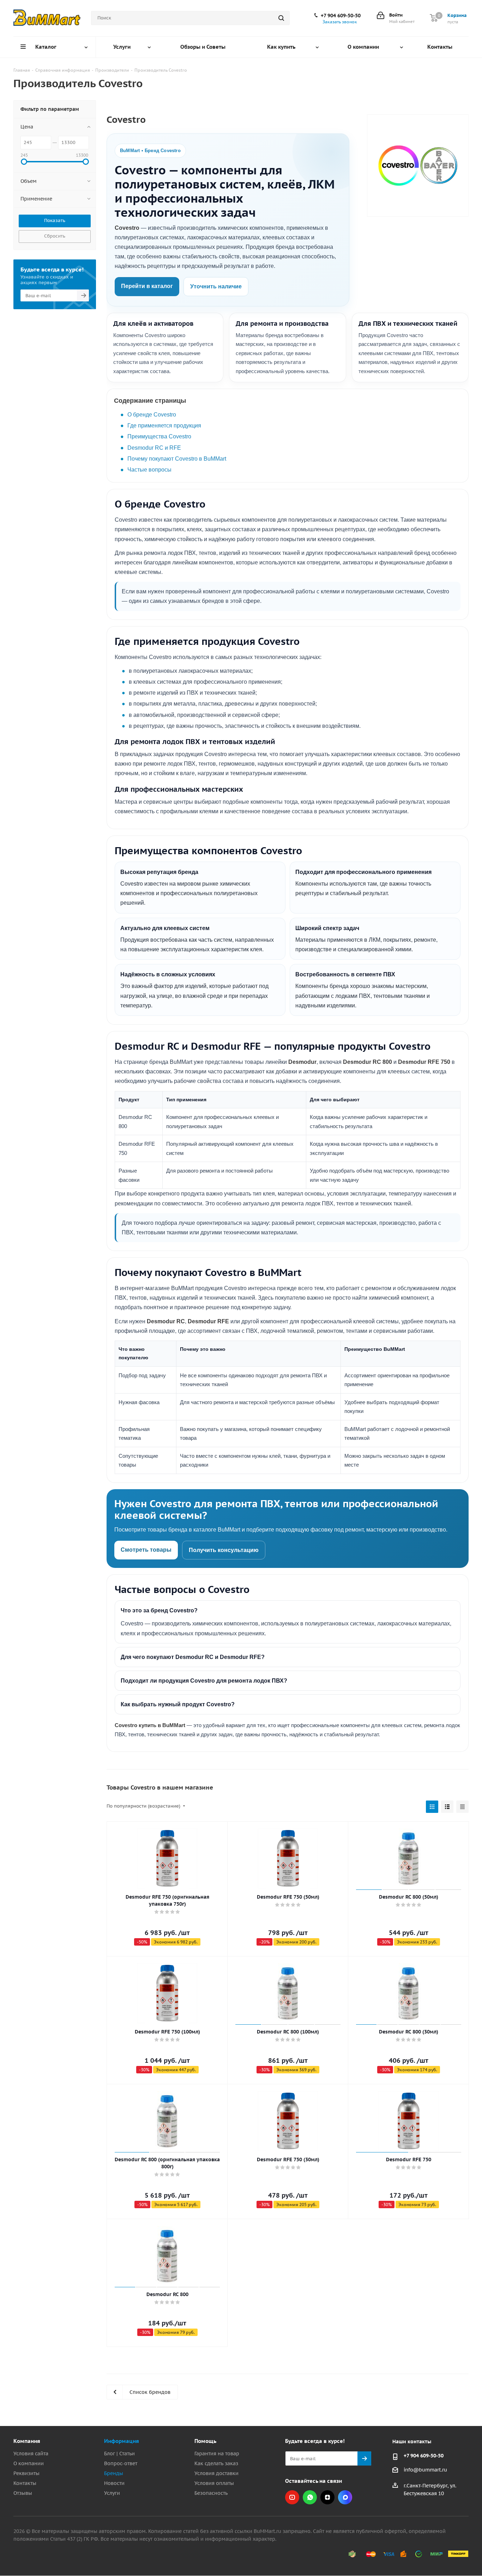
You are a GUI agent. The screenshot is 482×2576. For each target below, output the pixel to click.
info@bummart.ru (425, 2470)
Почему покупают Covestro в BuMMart (177, 459)
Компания (27, 2441)
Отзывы (23, 2493)
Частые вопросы (149, 470)
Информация (122, 2441)
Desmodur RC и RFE (154, 448)
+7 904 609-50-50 (341, 16)
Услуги (112, 2493)
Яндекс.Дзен (327, 2497)
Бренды (114, 2473)
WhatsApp (310, 2497)
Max (345, 2497)
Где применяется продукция (164, 426)
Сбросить (55, 236)
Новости (114, 2483)
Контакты (25, 2483)
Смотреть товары (146, 1550)
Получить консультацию (224, 1550)
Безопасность (211, 2493)
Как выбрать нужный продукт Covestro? (178, 1704)
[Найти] (281, 18)
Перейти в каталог (147, 286)
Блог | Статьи (119, 2454)
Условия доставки (216, 2473)
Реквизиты (26, 2473)
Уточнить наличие (216, 286)
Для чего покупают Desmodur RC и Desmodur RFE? (193, 1657)
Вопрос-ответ (121, 2463)
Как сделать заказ (216, 2463)
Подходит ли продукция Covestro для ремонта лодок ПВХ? (204, 1681)
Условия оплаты (214, 2483)
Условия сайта (31, 2454)
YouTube (292, 2497)
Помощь (205, 2441)
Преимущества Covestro (159, 436)
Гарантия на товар (217, 2454)
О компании (29, 2463)
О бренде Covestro (152, 415)
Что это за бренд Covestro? (159, 1610)
